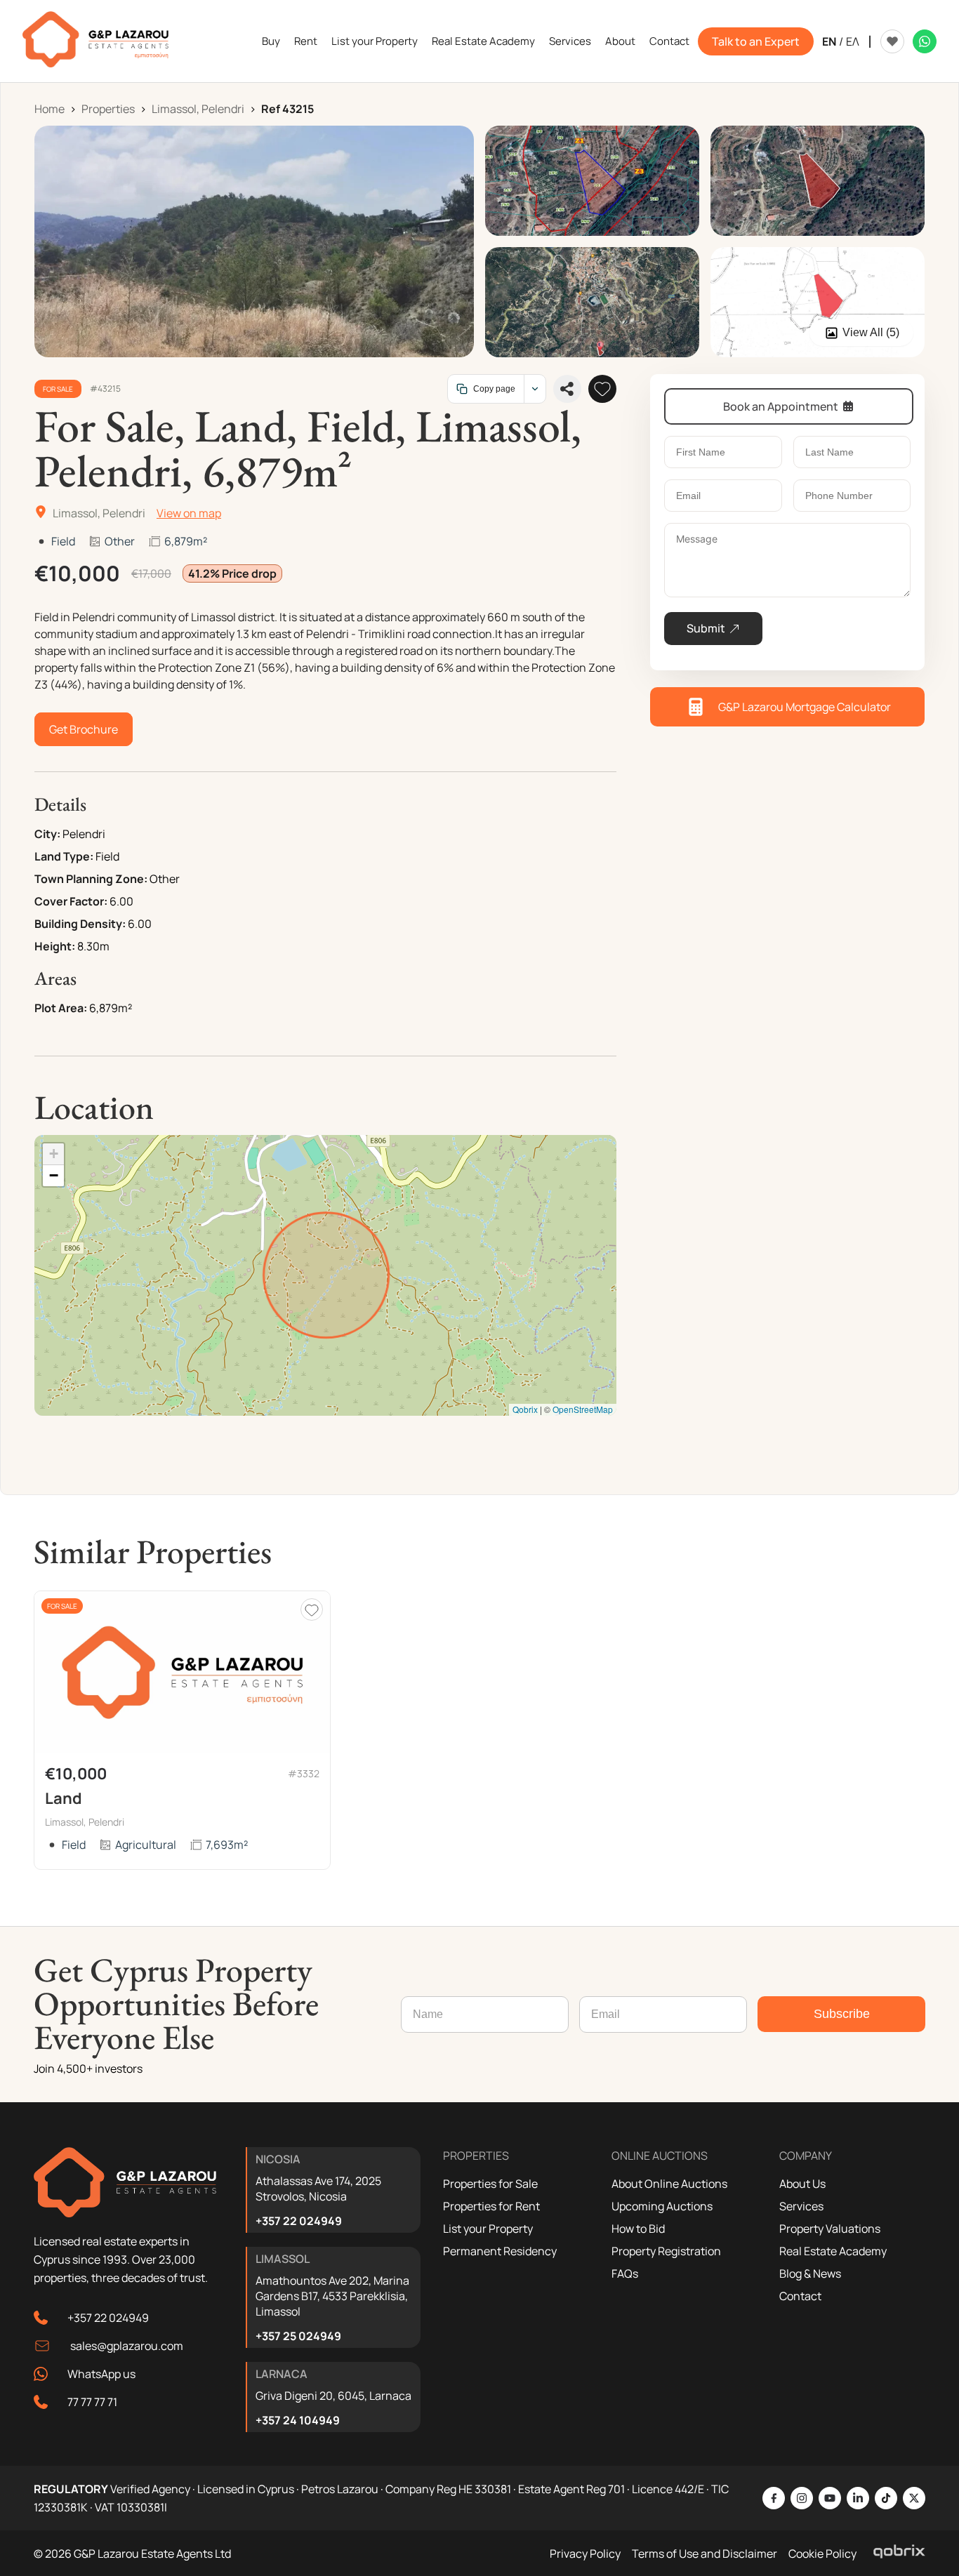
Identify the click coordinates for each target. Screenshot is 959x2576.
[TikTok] (886, 2498)
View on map (189, 513)
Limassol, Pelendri (198, 109)
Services (570, 41)
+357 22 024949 (108, 2318)
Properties (108, 109)
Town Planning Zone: (91, 879)
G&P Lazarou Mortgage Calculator (805, 707)
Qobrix (525, 1409)
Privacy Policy (585, 2554)
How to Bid (638, 2229)
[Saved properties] (892, 41)
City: (47, 834)
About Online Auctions (669, 2184)
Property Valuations (830, 2229)
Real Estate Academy (483, 41)
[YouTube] (830, 2498)
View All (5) (871, 332)
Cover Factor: (71, 901)
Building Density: (80, 924)
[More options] (535, 389)
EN (829, 41)
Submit (706, 628)
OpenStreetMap (583, 1409)
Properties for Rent (491, 2206)
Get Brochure (84, 729)
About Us (802, 2184)
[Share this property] (567, 389)
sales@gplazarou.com (127, 2346)
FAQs (625, 2273)
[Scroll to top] (945, 2474)
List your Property (375, 41)
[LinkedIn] (858, 2498)
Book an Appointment (781, 406)
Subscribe (842, 2014)
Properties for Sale (490, 2184)
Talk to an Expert (756, 41)
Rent (306, 41)
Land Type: (64, 856)
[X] (914, 2498)
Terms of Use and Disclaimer (705, 2554)
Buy (271, 41)
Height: (55, 946)
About (620, 41)
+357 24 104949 (298, 2420)
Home (49, 109)
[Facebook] (774, 2498)
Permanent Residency (500, 2251)
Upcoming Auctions (662, 2206)
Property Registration (666, 2251)
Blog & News (810, 2273)
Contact (669, 41)
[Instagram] (802, 2498)
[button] (53, 1154)
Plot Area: (61, 1008)
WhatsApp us (101, 2374)
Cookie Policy (822, 2554)
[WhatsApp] (925, 41)
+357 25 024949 (298, 2336)
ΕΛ (853, 41)
